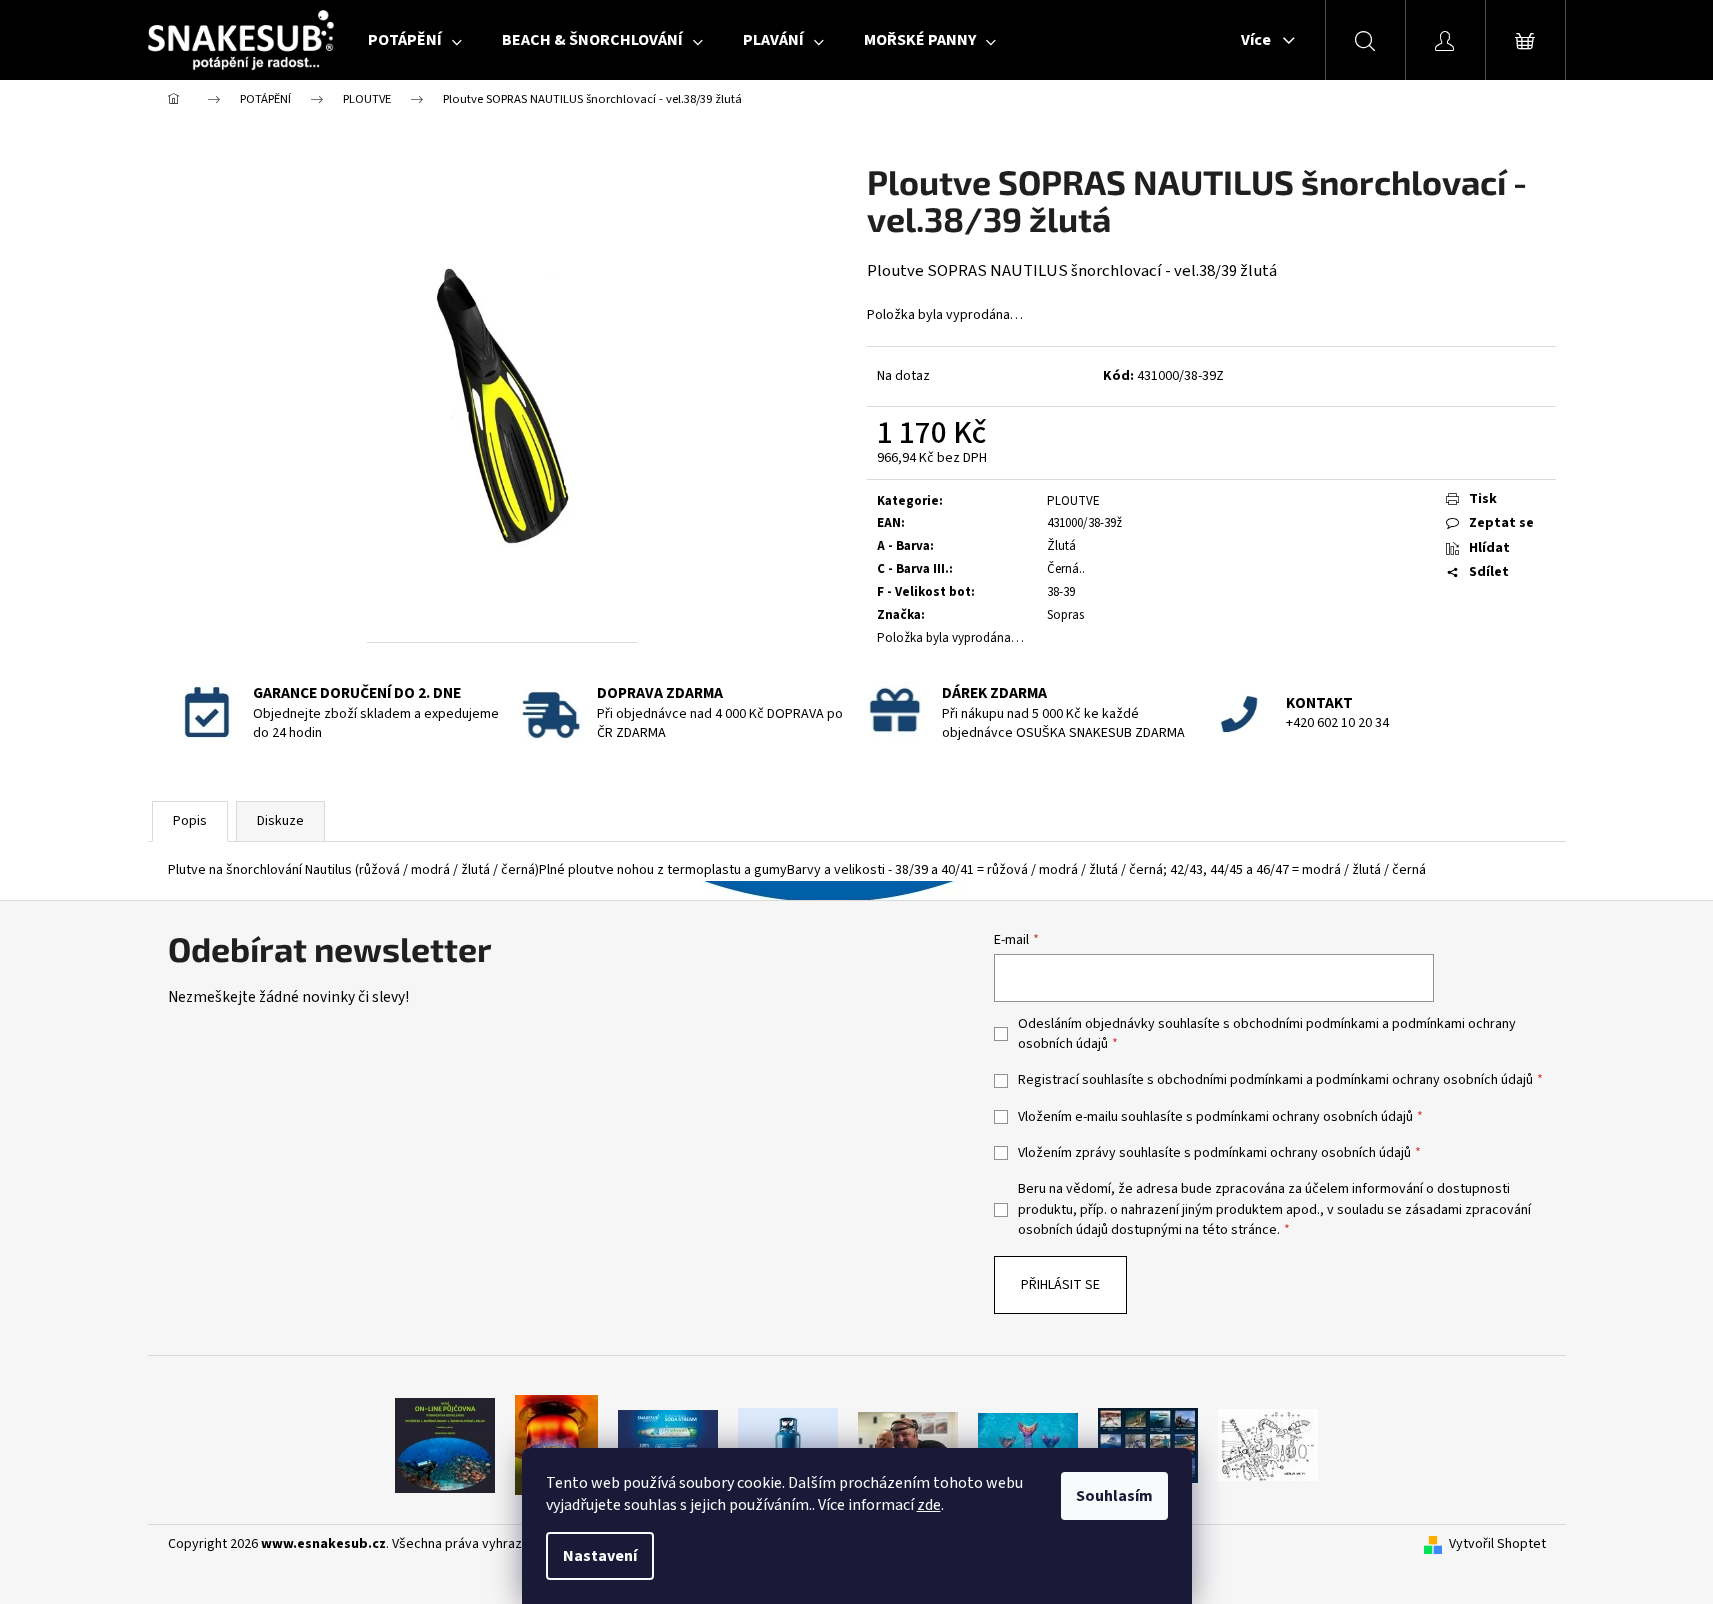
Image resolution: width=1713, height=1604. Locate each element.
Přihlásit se (1060, 1285)
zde (929, 1505)
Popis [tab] (190, 821)
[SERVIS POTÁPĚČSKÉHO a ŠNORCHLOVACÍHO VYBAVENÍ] (1268, 1445)
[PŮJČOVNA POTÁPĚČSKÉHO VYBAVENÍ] (445, 1445)
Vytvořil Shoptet (1497, 1544)
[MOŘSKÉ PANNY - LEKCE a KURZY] (1028, 1445)
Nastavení (600, 1556)
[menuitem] (415, 40)
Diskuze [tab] (280, 821)
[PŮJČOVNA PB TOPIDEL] (556, 1445)
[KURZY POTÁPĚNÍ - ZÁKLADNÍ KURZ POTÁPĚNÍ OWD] (908, 1445)
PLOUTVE (1073, 501)
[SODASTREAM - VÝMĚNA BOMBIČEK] (668, 1445)
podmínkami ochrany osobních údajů (1424, 1080)
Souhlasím (1114, 1496)
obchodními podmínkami (1306, 1024)
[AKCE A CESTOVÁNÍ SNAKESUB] (1148, 1445)
